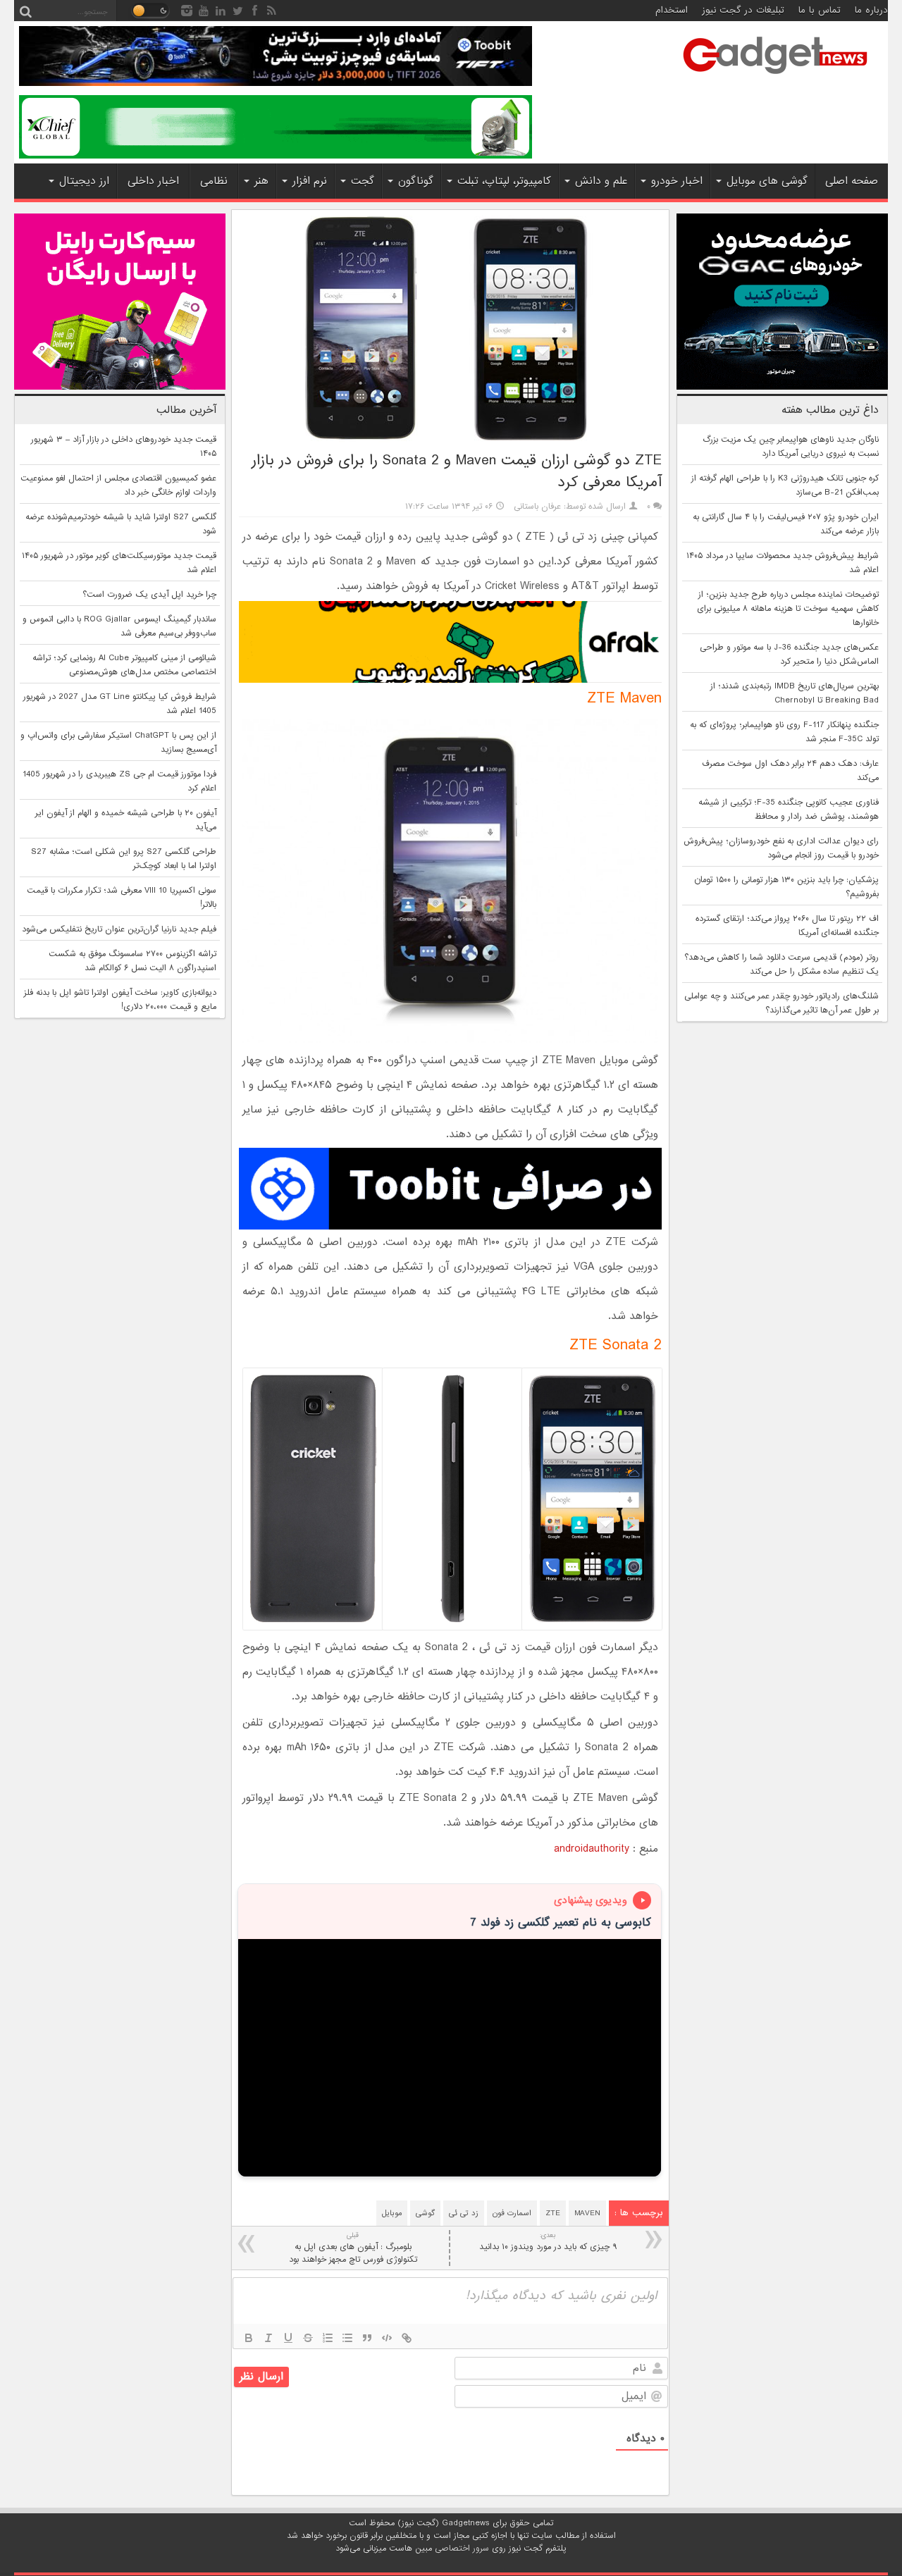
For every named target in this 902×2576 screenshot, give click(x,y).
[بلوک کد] (387, 2338)
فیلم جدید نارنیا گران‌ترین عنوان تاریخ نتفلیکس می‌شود (119, 929)
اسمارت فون (512, 2213)
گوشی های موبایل (767, 181)
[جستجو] (25, 11)
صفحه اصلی (852, 181)
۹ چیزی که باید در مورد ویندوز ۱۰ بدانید (548, 2242)
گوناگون (416, 181)
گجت (363, 181)
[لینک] (407, 2338)
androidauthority (592, 1849)
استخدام (672, 10)
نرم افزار (310, 181)
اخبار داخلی (153, 181)
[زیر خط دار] (288, 2338)
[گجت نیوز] (775, 78)
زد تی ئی (464, 2213)
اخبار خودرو (677, 181)
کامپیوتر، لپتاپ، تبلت (504, 181)
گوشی (425, 2213)
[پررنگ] (249, 2338)
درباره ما (871, 10)
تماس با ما (820, 10)
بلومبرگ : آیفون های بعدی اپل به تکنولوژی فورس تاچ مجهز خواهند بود (353, 2248)
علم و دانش (601, 181)
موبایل (392, 2213)
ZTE (553, 2213)
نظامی (214, 181)
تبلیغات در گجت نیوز (743, 10)
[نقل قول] (367, 2338)
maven (587, 2213)
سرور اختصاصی (462, 2549)
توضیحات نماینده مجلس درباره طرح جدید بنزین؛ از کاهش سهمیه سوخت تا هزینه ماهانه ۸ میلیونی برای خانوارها (788, 609)
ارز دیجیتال (84, 181)
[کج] (268, 2338)
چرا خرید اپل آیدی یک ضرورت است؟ (149, 595)
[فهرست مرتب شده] (328, 2338)
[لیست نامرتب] (347, 2338)
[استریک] (308, 2338)
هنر (261, 181)
